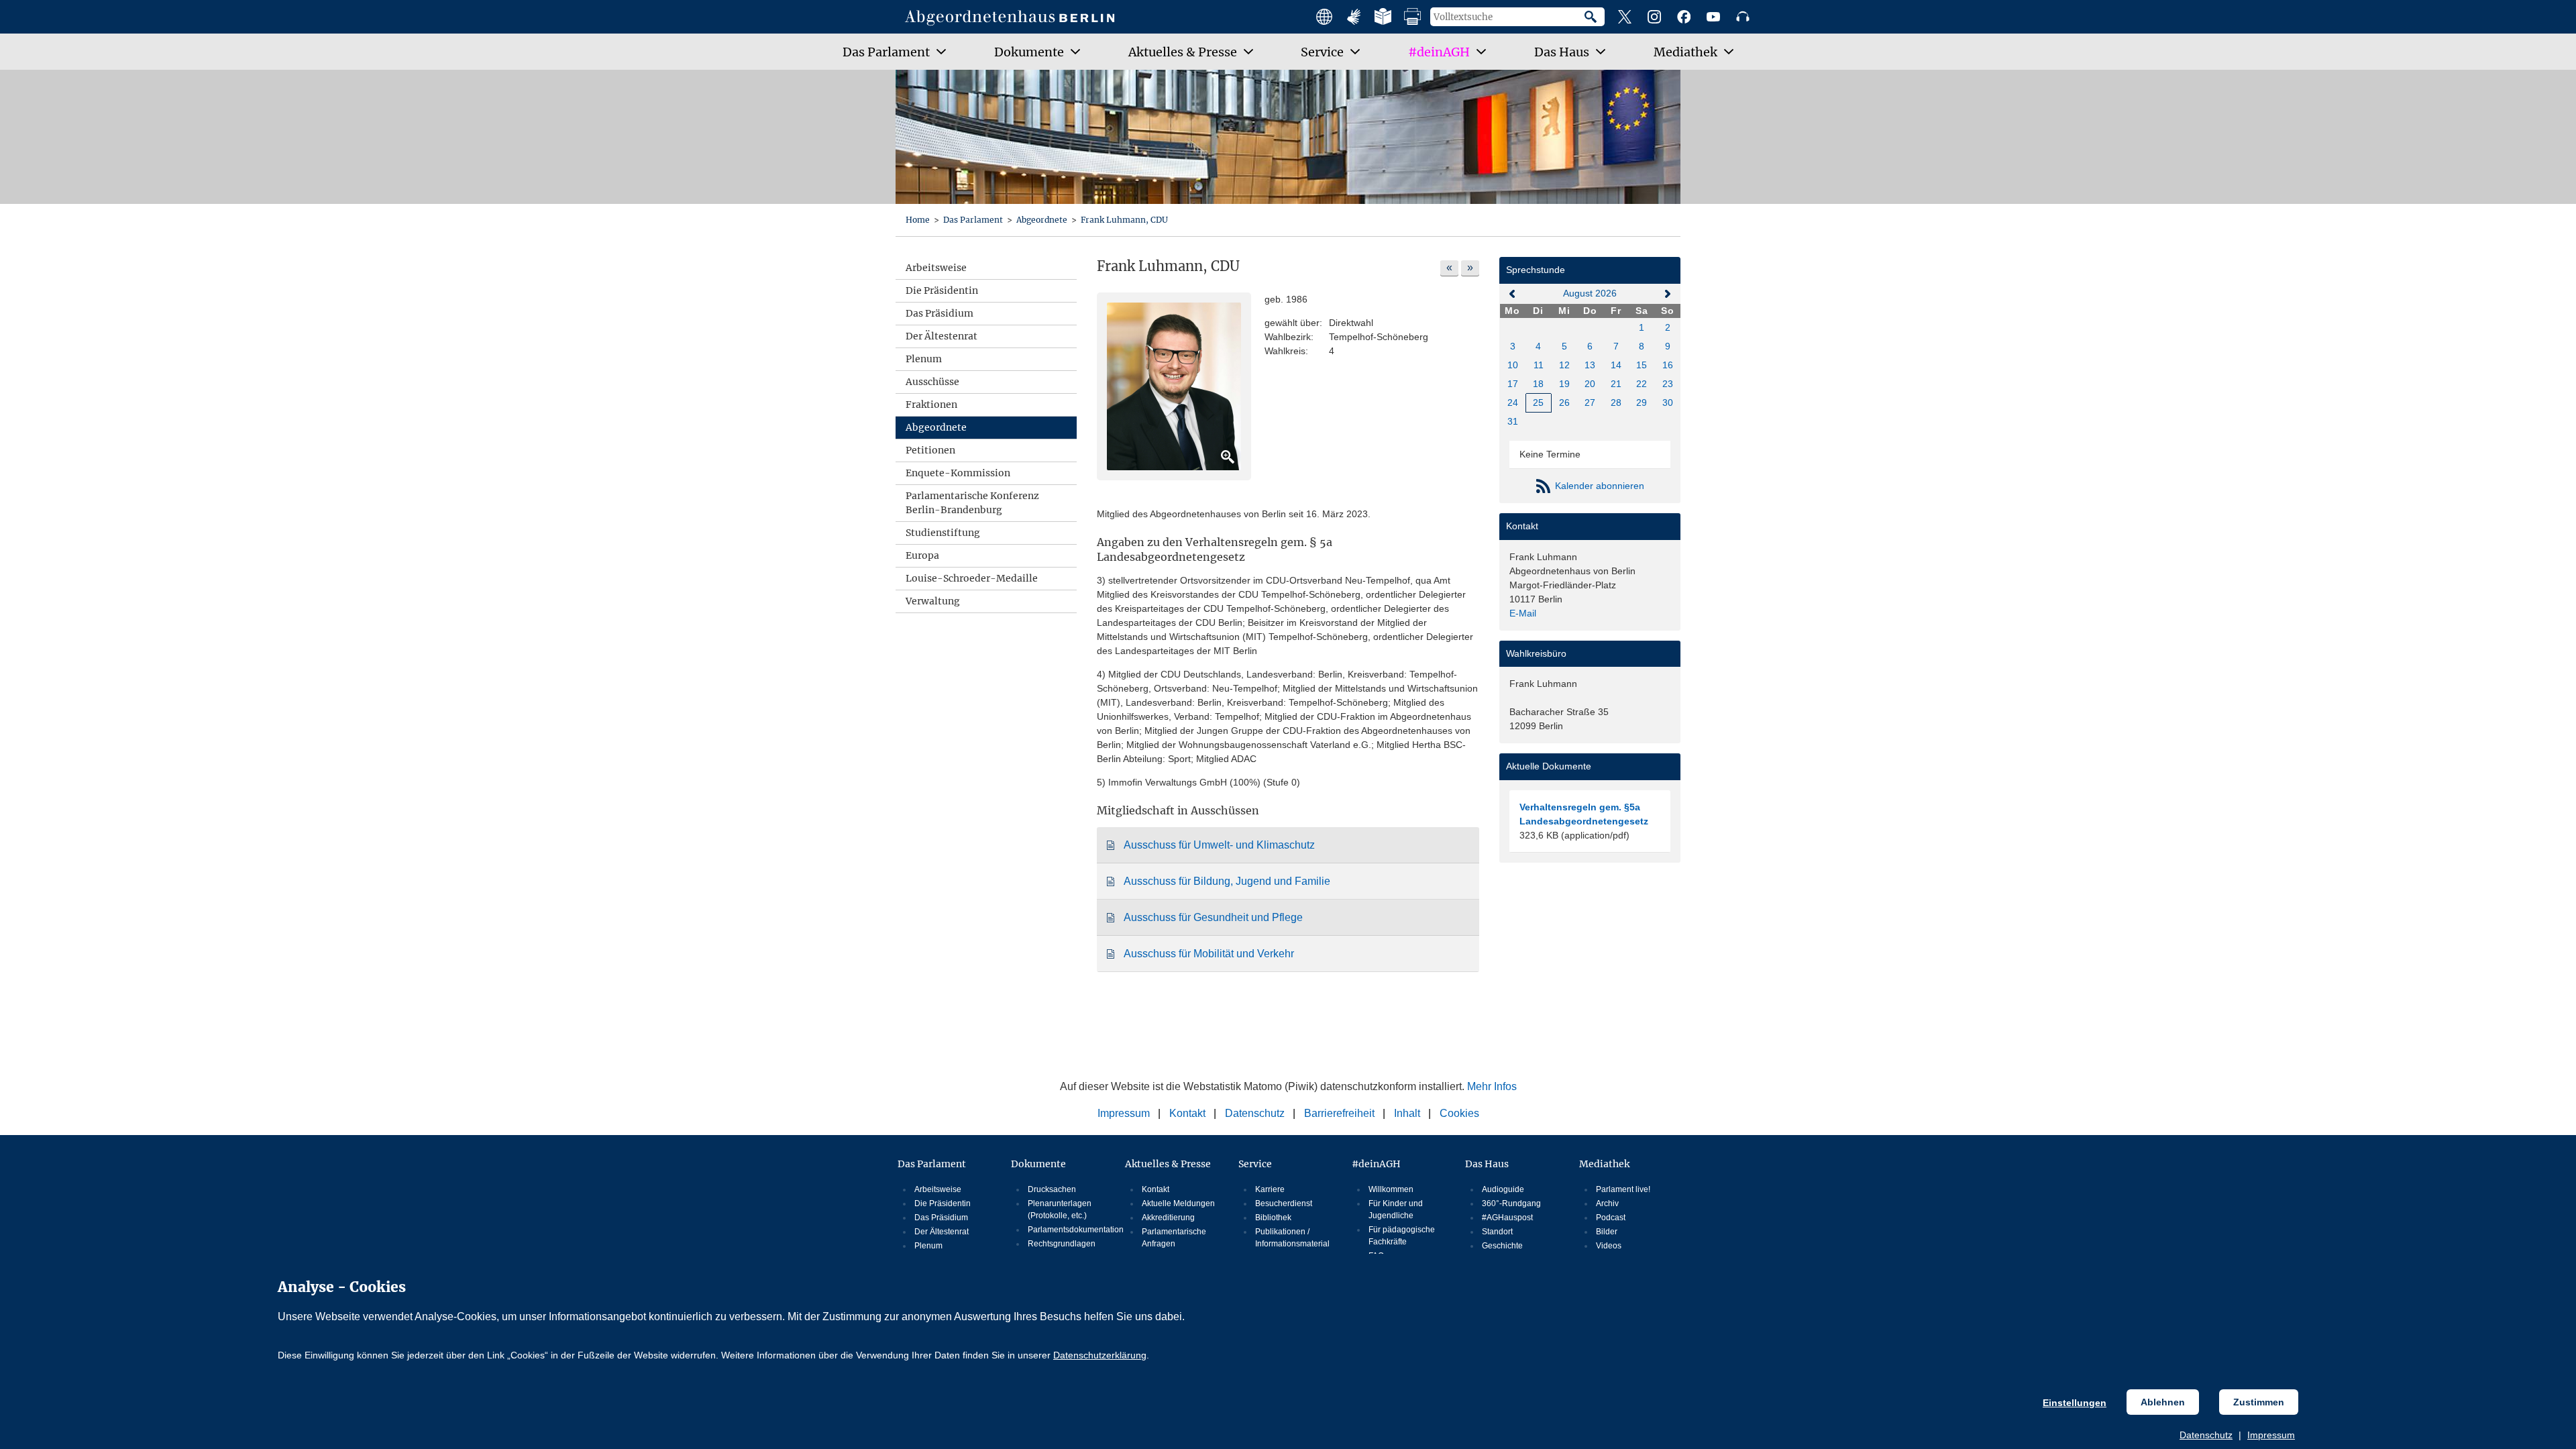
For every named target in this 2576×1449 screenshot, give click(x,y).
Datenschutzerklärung (1100, 1355)
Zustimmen (2259, 1402)
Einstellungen (2075, 1403)
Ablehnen (2163, 1402)
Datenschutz (2206, 1435)
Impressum (2271, 1435)
